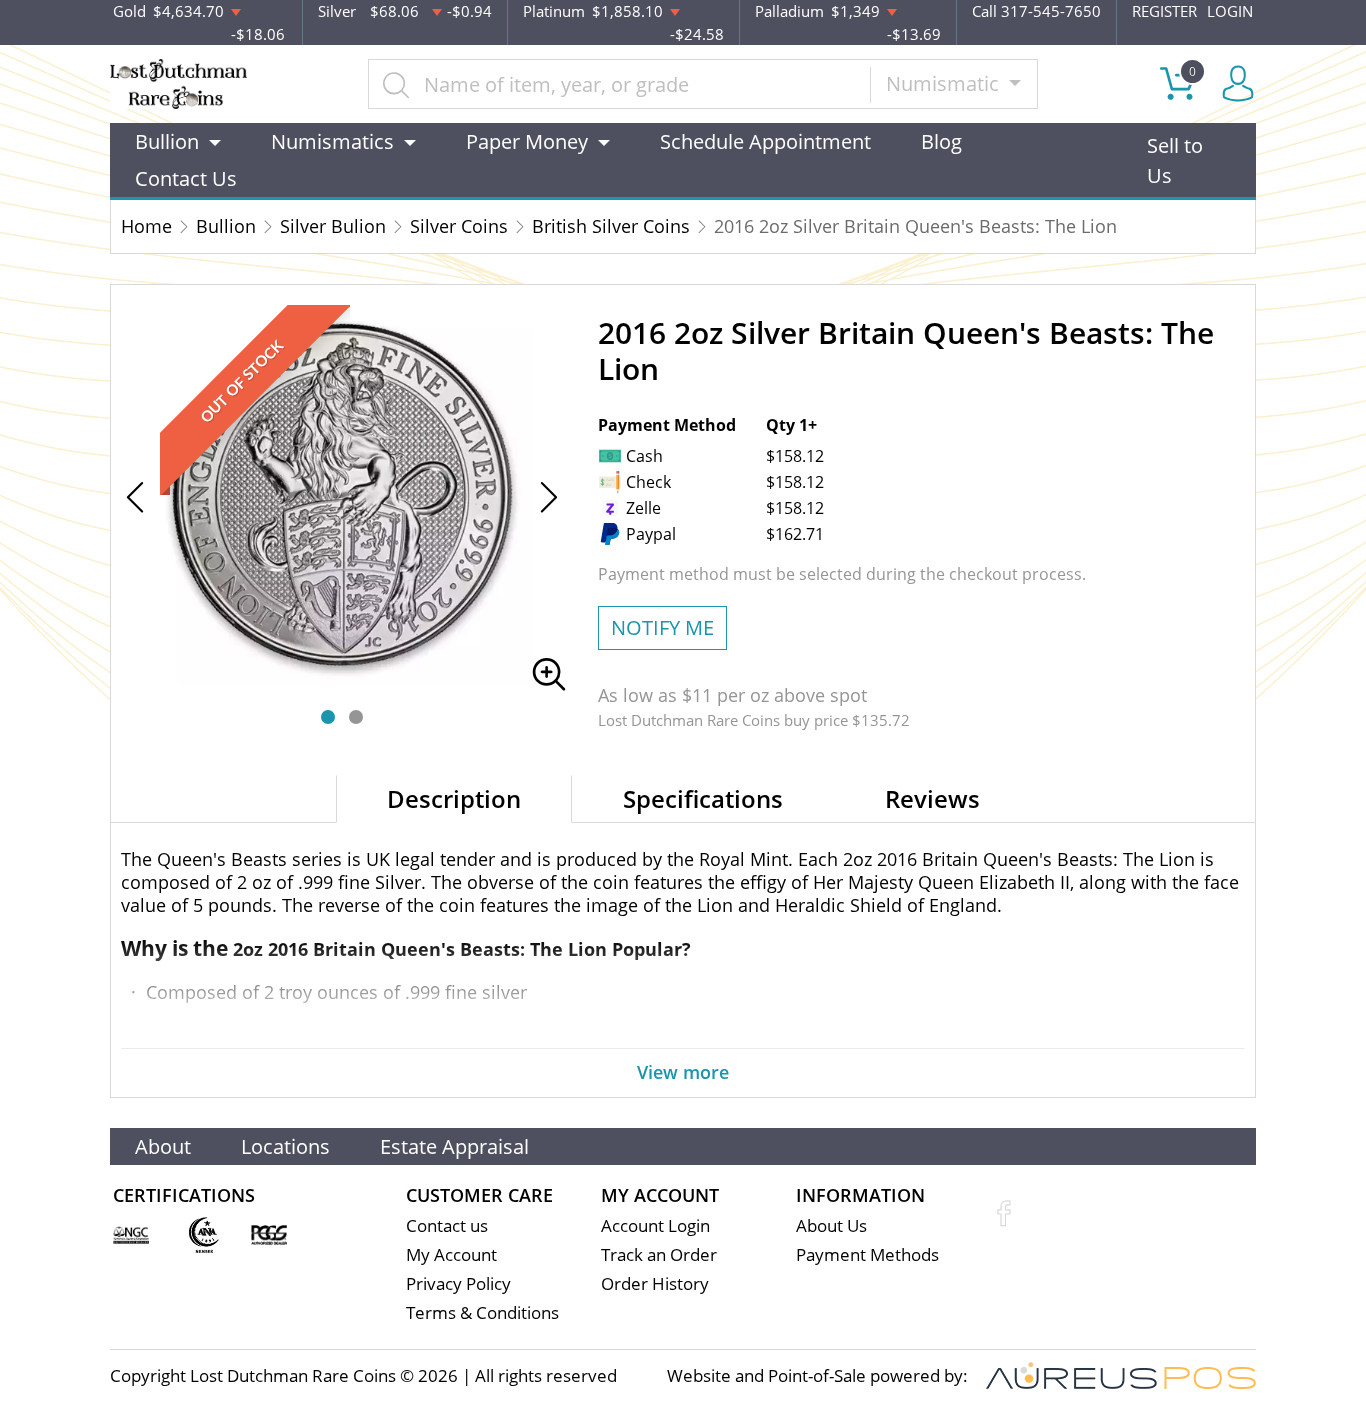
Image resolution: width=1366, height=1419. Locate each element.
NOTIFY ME (662, 627)
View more (683, 1072)
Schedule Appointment (765, 141)
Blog (941, 141)
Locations (285, 1146)
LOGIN (1230, 11)
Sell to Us (1175, 160)
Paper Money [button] (527, 141)
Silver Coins (459, 226)
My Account (451, 1254)
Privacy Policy (458, 1283)
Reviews (932, 798)
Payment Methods (867, 1254)
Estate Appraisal (454, 1146)
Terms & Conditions (482, 1312)
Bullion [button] (167, 141)
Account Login (655, 1225)
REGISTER (1164, 11)
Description (454, 798)
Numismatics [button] (332, 141)
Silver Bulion (333, 226)
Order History (655, 1283)
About (163, 1146)
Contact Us (186, 178)
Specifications (703, 798)
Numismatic (945, 83)
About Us (831, 1225)
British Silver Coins (611, 226)
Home (146, 226)
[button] (328, 717)
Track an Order (659, 1254)
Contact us (447, 1225)
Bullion (226, 226)
